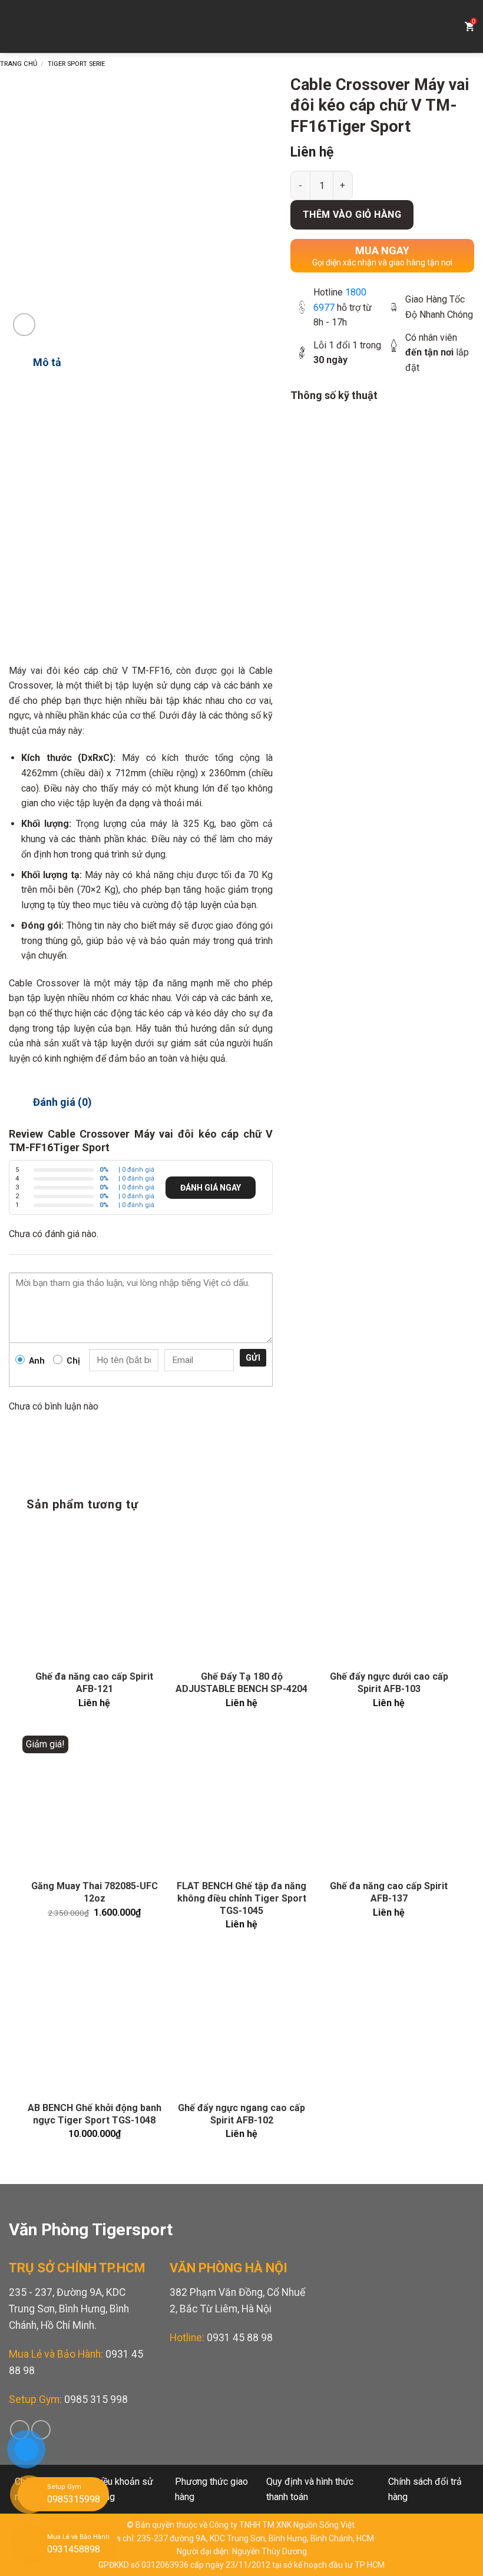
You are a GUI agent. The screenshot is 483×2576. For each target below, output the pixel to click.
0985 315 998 (96, 2399)
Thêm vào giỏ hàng (352, 215)
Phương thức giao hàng (211, 2489)
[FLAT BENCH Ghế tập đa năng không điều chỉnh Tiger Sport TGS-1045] (241, 1803)
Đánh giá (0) (62, 1102)
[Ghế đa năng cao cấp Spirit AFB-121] (94, 1594)
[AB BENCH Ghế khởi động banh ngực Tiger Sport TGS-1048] (94, 2025)
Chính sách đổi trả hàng (425, 2489)
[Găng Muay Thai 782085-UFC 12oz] (94, 1803)
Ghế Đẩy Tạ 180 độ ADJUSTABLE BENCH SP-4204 (241, 1683)
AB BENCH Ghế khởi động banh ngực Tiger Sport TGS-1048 (95, 2114)
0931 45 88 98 (240, 2338)
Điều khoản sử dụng (124, 2489)
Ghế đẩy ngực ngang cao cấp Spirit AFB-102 (241, 2114)
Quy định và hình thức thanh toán (310, 2489)
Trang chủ (19, 64)
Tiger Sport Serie (76, 64)
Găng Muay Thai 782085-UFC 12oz (95, 1892)
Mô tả (47, 362)
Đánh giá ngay (211, 1188)
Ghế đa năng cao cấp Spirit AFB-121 (94, 1683)
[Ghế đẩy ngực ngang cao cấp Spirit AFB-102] (241, 2025)
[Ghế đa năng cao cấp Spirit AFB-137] (389, 1803)
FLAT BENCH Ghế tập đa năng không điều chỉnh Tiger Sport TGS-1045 (241, 1898)
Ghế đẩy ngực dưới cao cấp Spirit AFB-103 (389, 1683)
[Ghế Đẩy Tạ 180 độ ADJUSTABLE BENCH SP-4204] (241, 1594)
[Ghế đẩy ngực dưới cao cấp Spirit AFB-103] (389, 1594)
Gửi (253, 1358)
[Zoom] (24, 325)
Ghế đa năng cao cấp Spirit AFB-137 (389, 1892)
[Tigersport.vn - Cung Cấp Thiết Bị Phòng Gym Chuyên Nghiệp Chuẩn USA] (241, 26)
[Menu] (18, 26)
